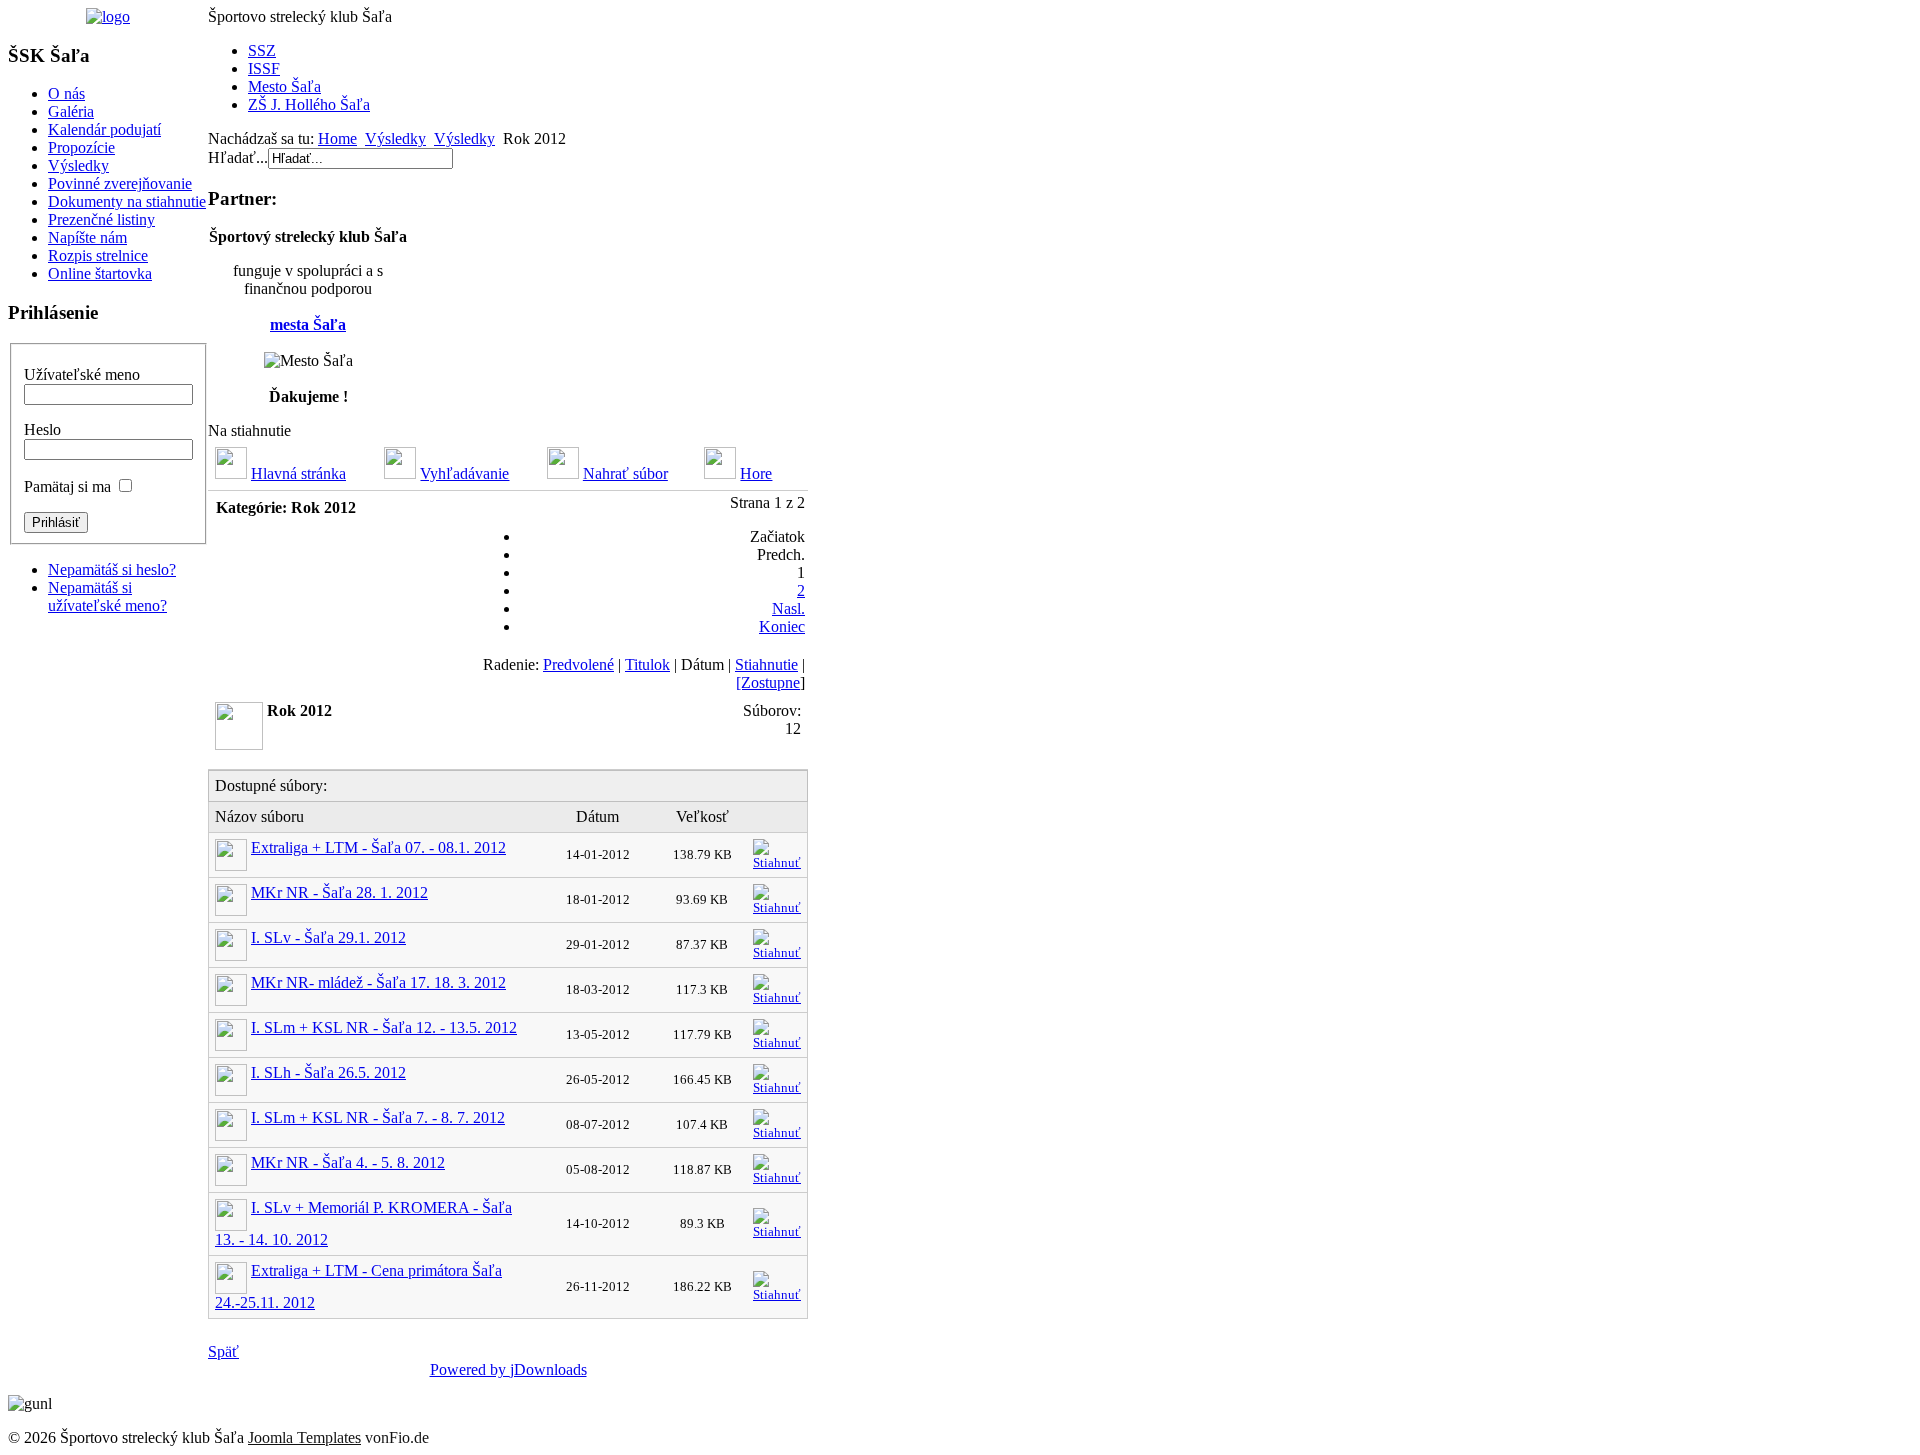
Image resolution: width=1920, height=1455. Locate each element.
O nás (66, 93)
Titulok (647, 664)
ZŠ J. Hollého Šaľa (309, 104)
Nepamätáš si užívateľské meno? (107, 596)
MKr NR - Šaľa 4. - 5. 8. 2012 (348, 1162)
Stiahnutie (766, 664)
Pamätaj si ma (67, 486)
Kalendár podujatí (104, 129)
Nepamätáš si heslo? (112, 569)
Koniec (782, 626)
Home (337, 138)
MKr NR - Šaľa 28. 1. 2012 (339, 892)
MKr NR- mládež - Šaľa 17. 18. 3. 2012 (378, 982)
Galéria (71, 111)
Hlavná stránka (298, 473)
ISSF (264, 68)
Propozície (81, 147)
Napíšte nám (87, 237)
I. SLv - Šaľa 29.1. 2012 (328, 937)
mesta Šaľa (308, 324)
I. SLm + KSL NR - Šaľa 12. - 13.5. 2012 (384, 1027)
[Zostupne (768, 682)
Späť (223, 1351)
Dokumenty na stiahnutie (127, 201)
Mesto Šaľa (284, 86)
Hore (756, 473)
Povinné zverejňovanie (120, 183)
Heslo (42, 429)
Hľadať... (238, 157)
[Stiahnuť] (777, 850)
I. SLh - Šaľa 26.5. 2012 (328, 1072)
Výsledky (78, 165)
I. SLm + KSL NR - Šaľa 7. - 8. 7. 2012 (378, 1117)
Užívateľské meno (82, 374)
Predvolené (578, 664)
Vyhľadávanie (464, 473)
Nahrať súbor (625, 473)
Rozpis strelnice (98, 255)
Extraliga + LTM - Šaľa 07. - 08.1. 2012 (378, 847)
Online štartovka (100, 273)
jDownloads (548, 1369)
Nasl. (788, 608)
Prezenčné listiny (101, 219)
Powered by (470, 1369)
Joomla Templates (304, 1437)
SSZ (262, 50)
